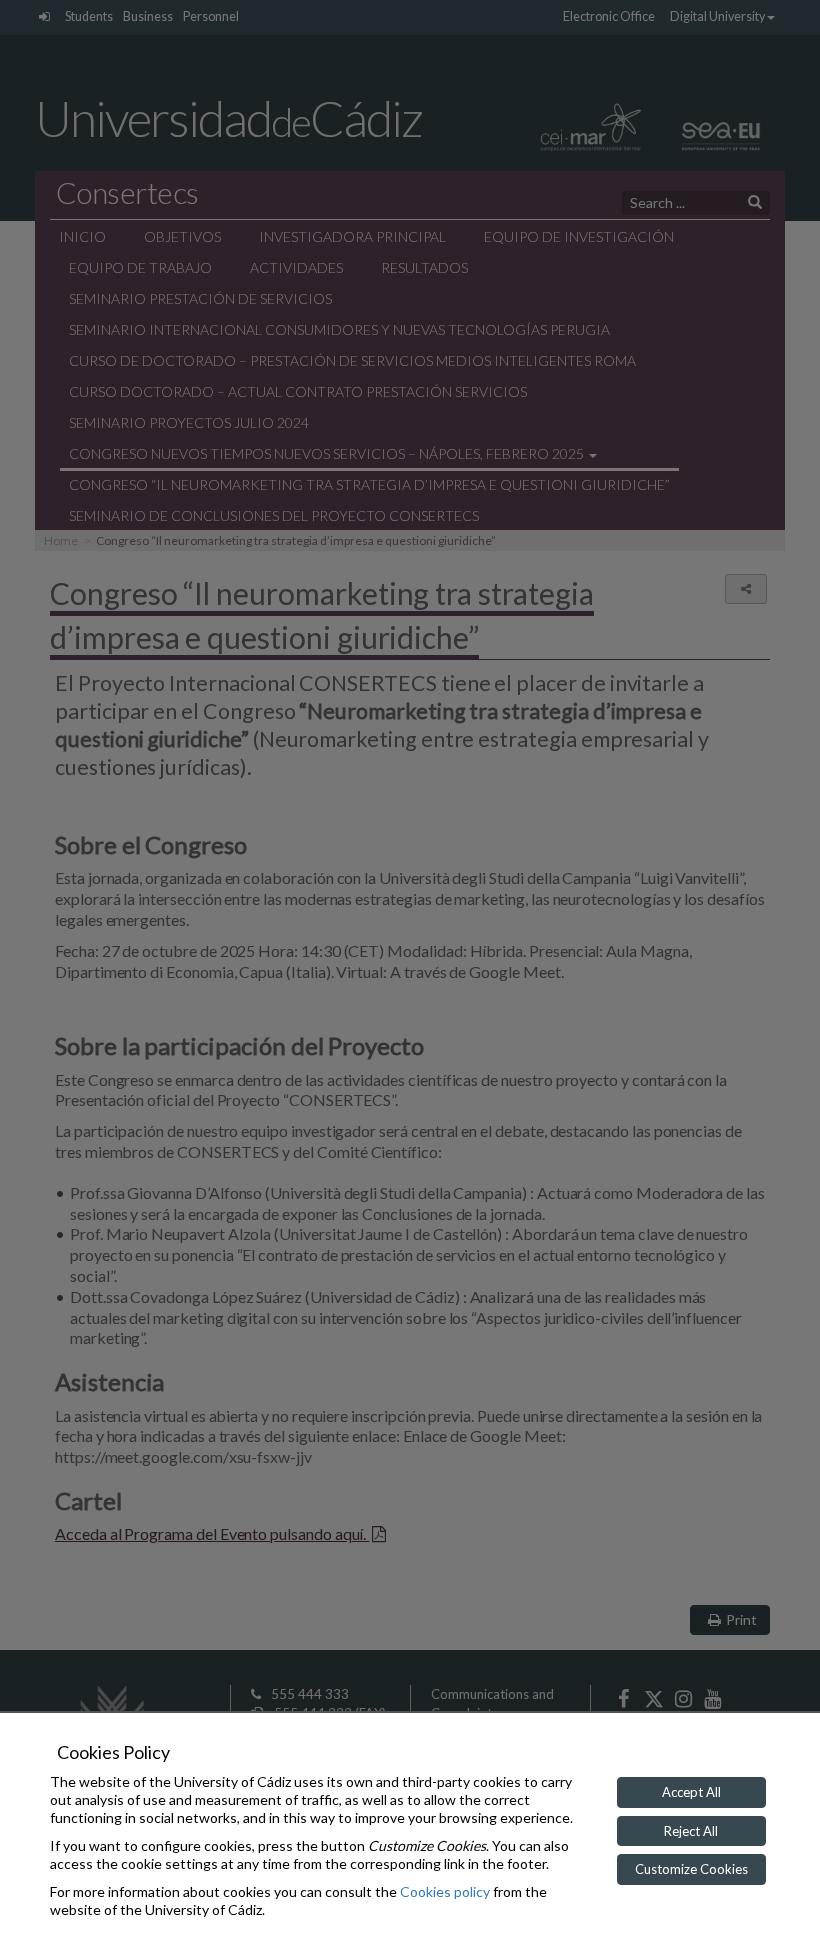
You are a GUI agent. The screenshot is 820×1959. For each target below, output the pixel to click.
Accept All (691, 1792)
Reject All (691, 1831)
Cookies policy (445, 1891)
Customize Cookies (691, 1869)
